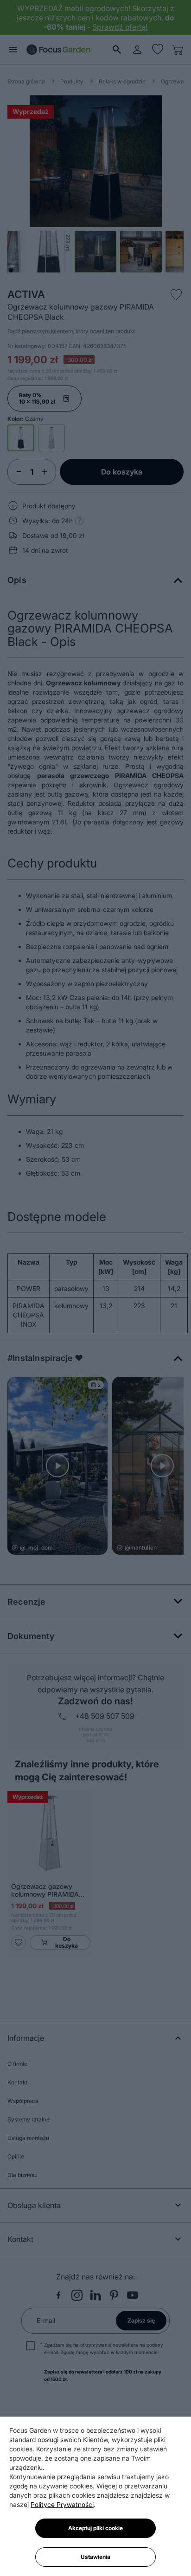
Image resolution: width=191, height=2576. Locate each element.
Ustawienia (95, 2557)
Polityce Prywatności (62, 2504)
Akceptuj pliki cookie (95, 2528)
